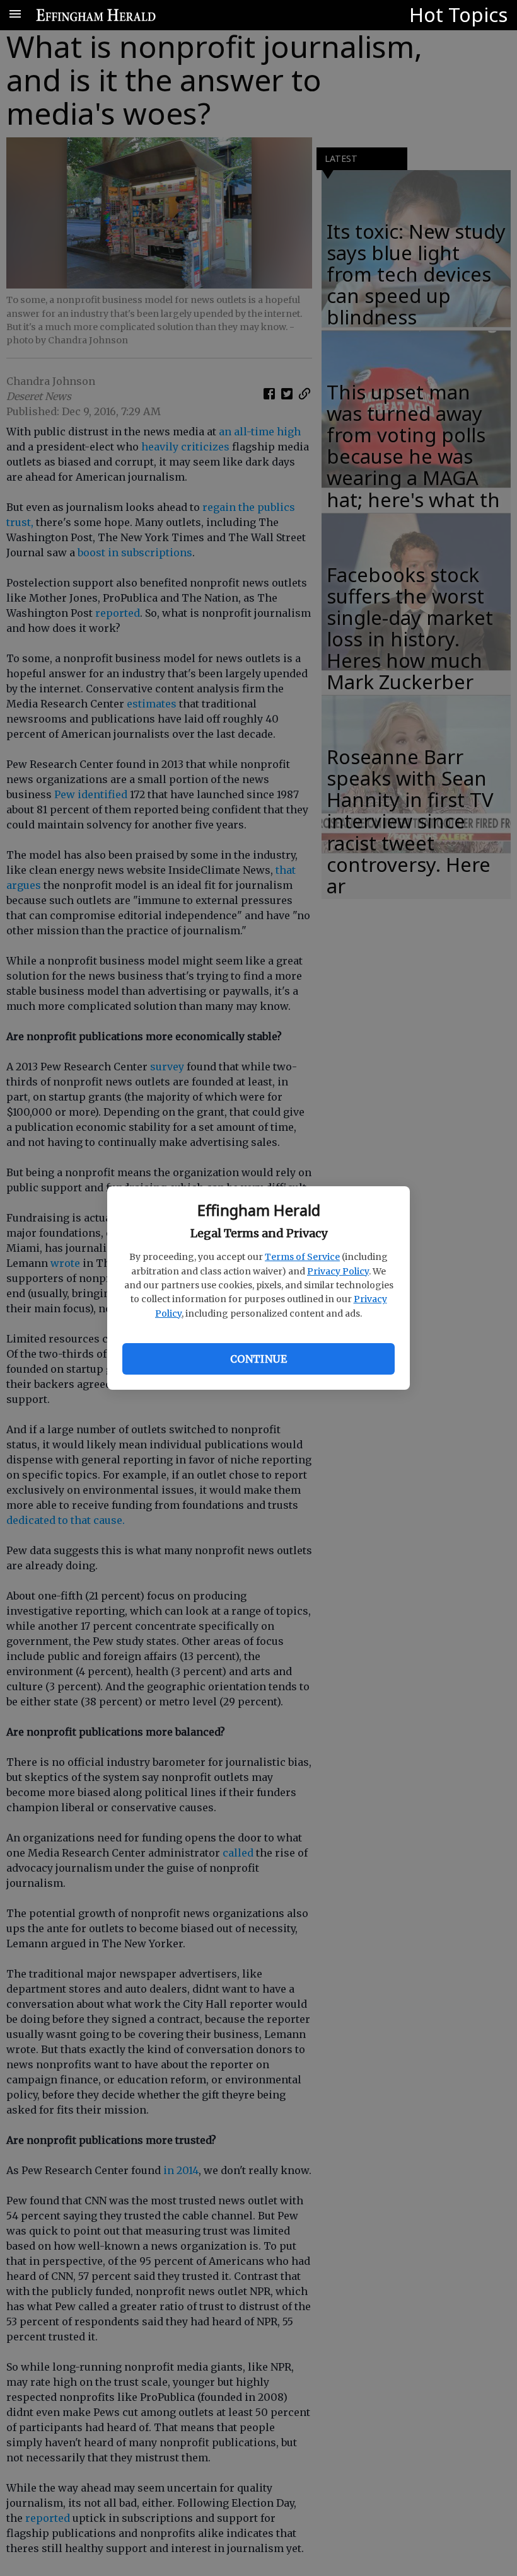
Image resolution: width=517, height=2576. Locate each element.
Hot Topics (458, 14)
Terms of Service (302, 1257)
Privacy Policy (338, 1271)
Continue (258, 1359)
